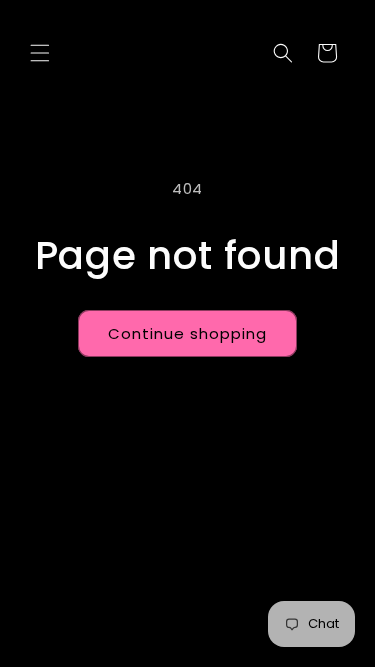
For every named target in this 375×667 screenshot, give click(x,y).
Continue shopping (187, 333)
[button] (40, 53)
